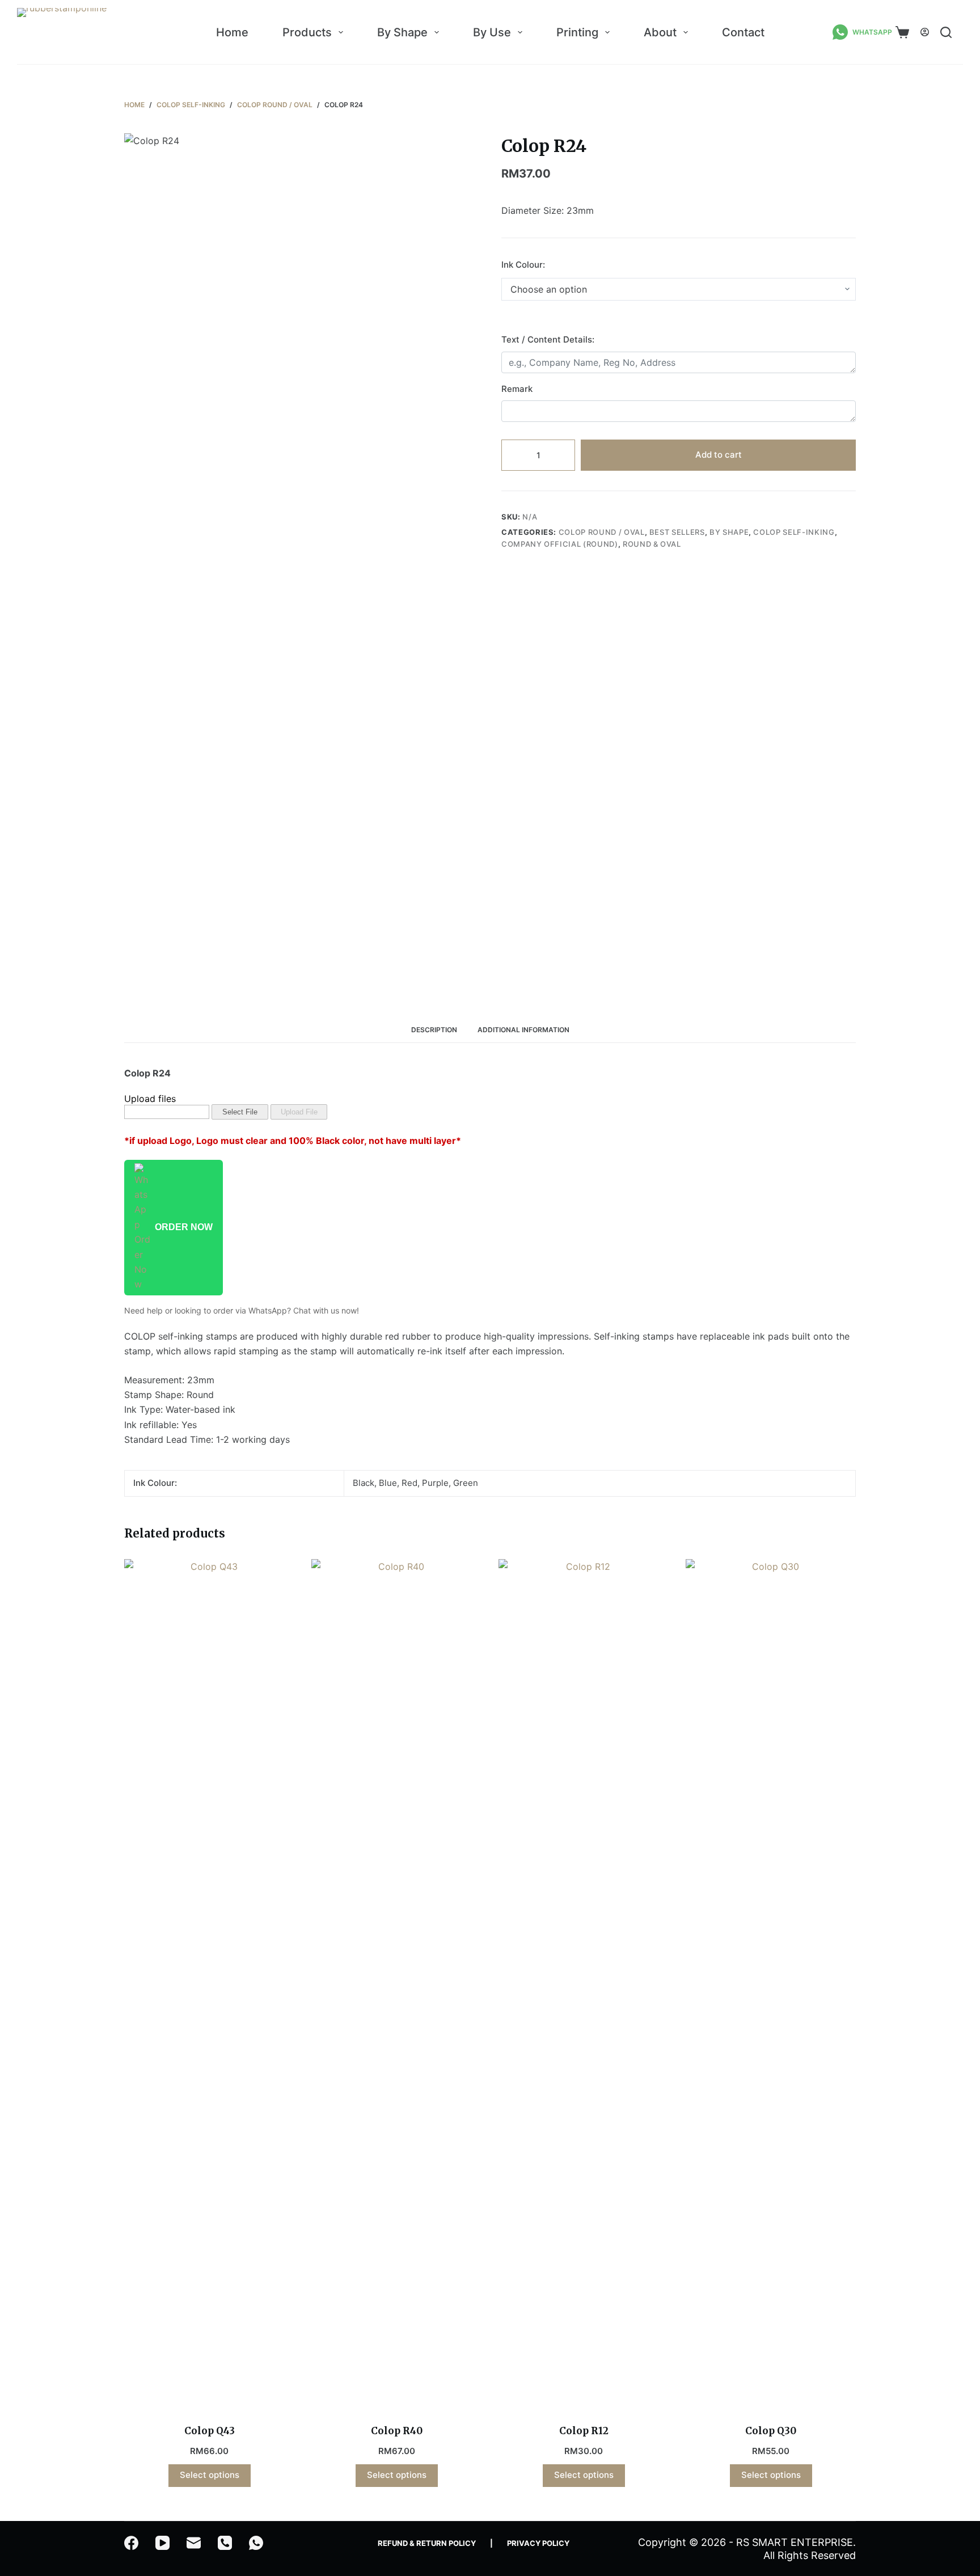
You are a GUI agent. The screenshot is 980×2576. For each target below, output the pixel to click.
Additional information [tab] (523, 1030)
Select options (210, 2475)
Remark (517, 389)
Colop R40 (397, 2431)
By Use (492, 32)
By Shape (402, 32)
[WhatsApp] (256, 2543)
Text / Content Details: (548, 339)
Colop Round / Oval (602, 532)
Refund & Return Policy (427, 2543)
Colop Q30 (771, 2431)
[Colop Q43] (209, 1984)
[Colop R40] (396, 1984)
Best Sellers (677, 532)
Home (232, 32)
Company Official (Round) (560, 544)
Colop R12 (584, 2431)
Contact (743, 32)
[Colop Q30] (771, 1984)
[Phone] (225, 2543)
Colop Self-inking (794, 532)
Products (307, 32)
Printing (577, 32)
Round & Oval (652, 544)
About (660, 32)
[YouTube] (162, 2543)
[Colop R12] (584, 1984)
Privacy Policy (538, 2543)
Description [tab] (434, 1030)
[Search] (946, 32)
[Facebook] (131, 2543)
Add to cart (719, 455)
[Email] (194, 2543)
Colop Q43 (210, 2431)
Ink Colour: (523, 265)
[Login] (925, 32)
